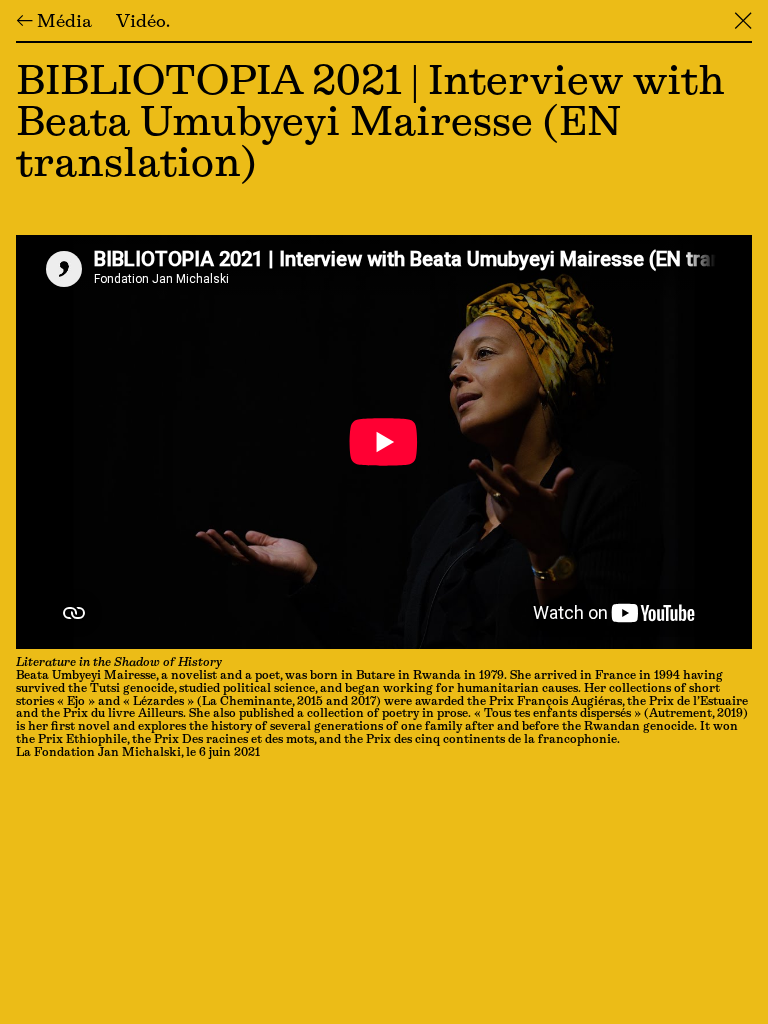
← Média (54, 23)
